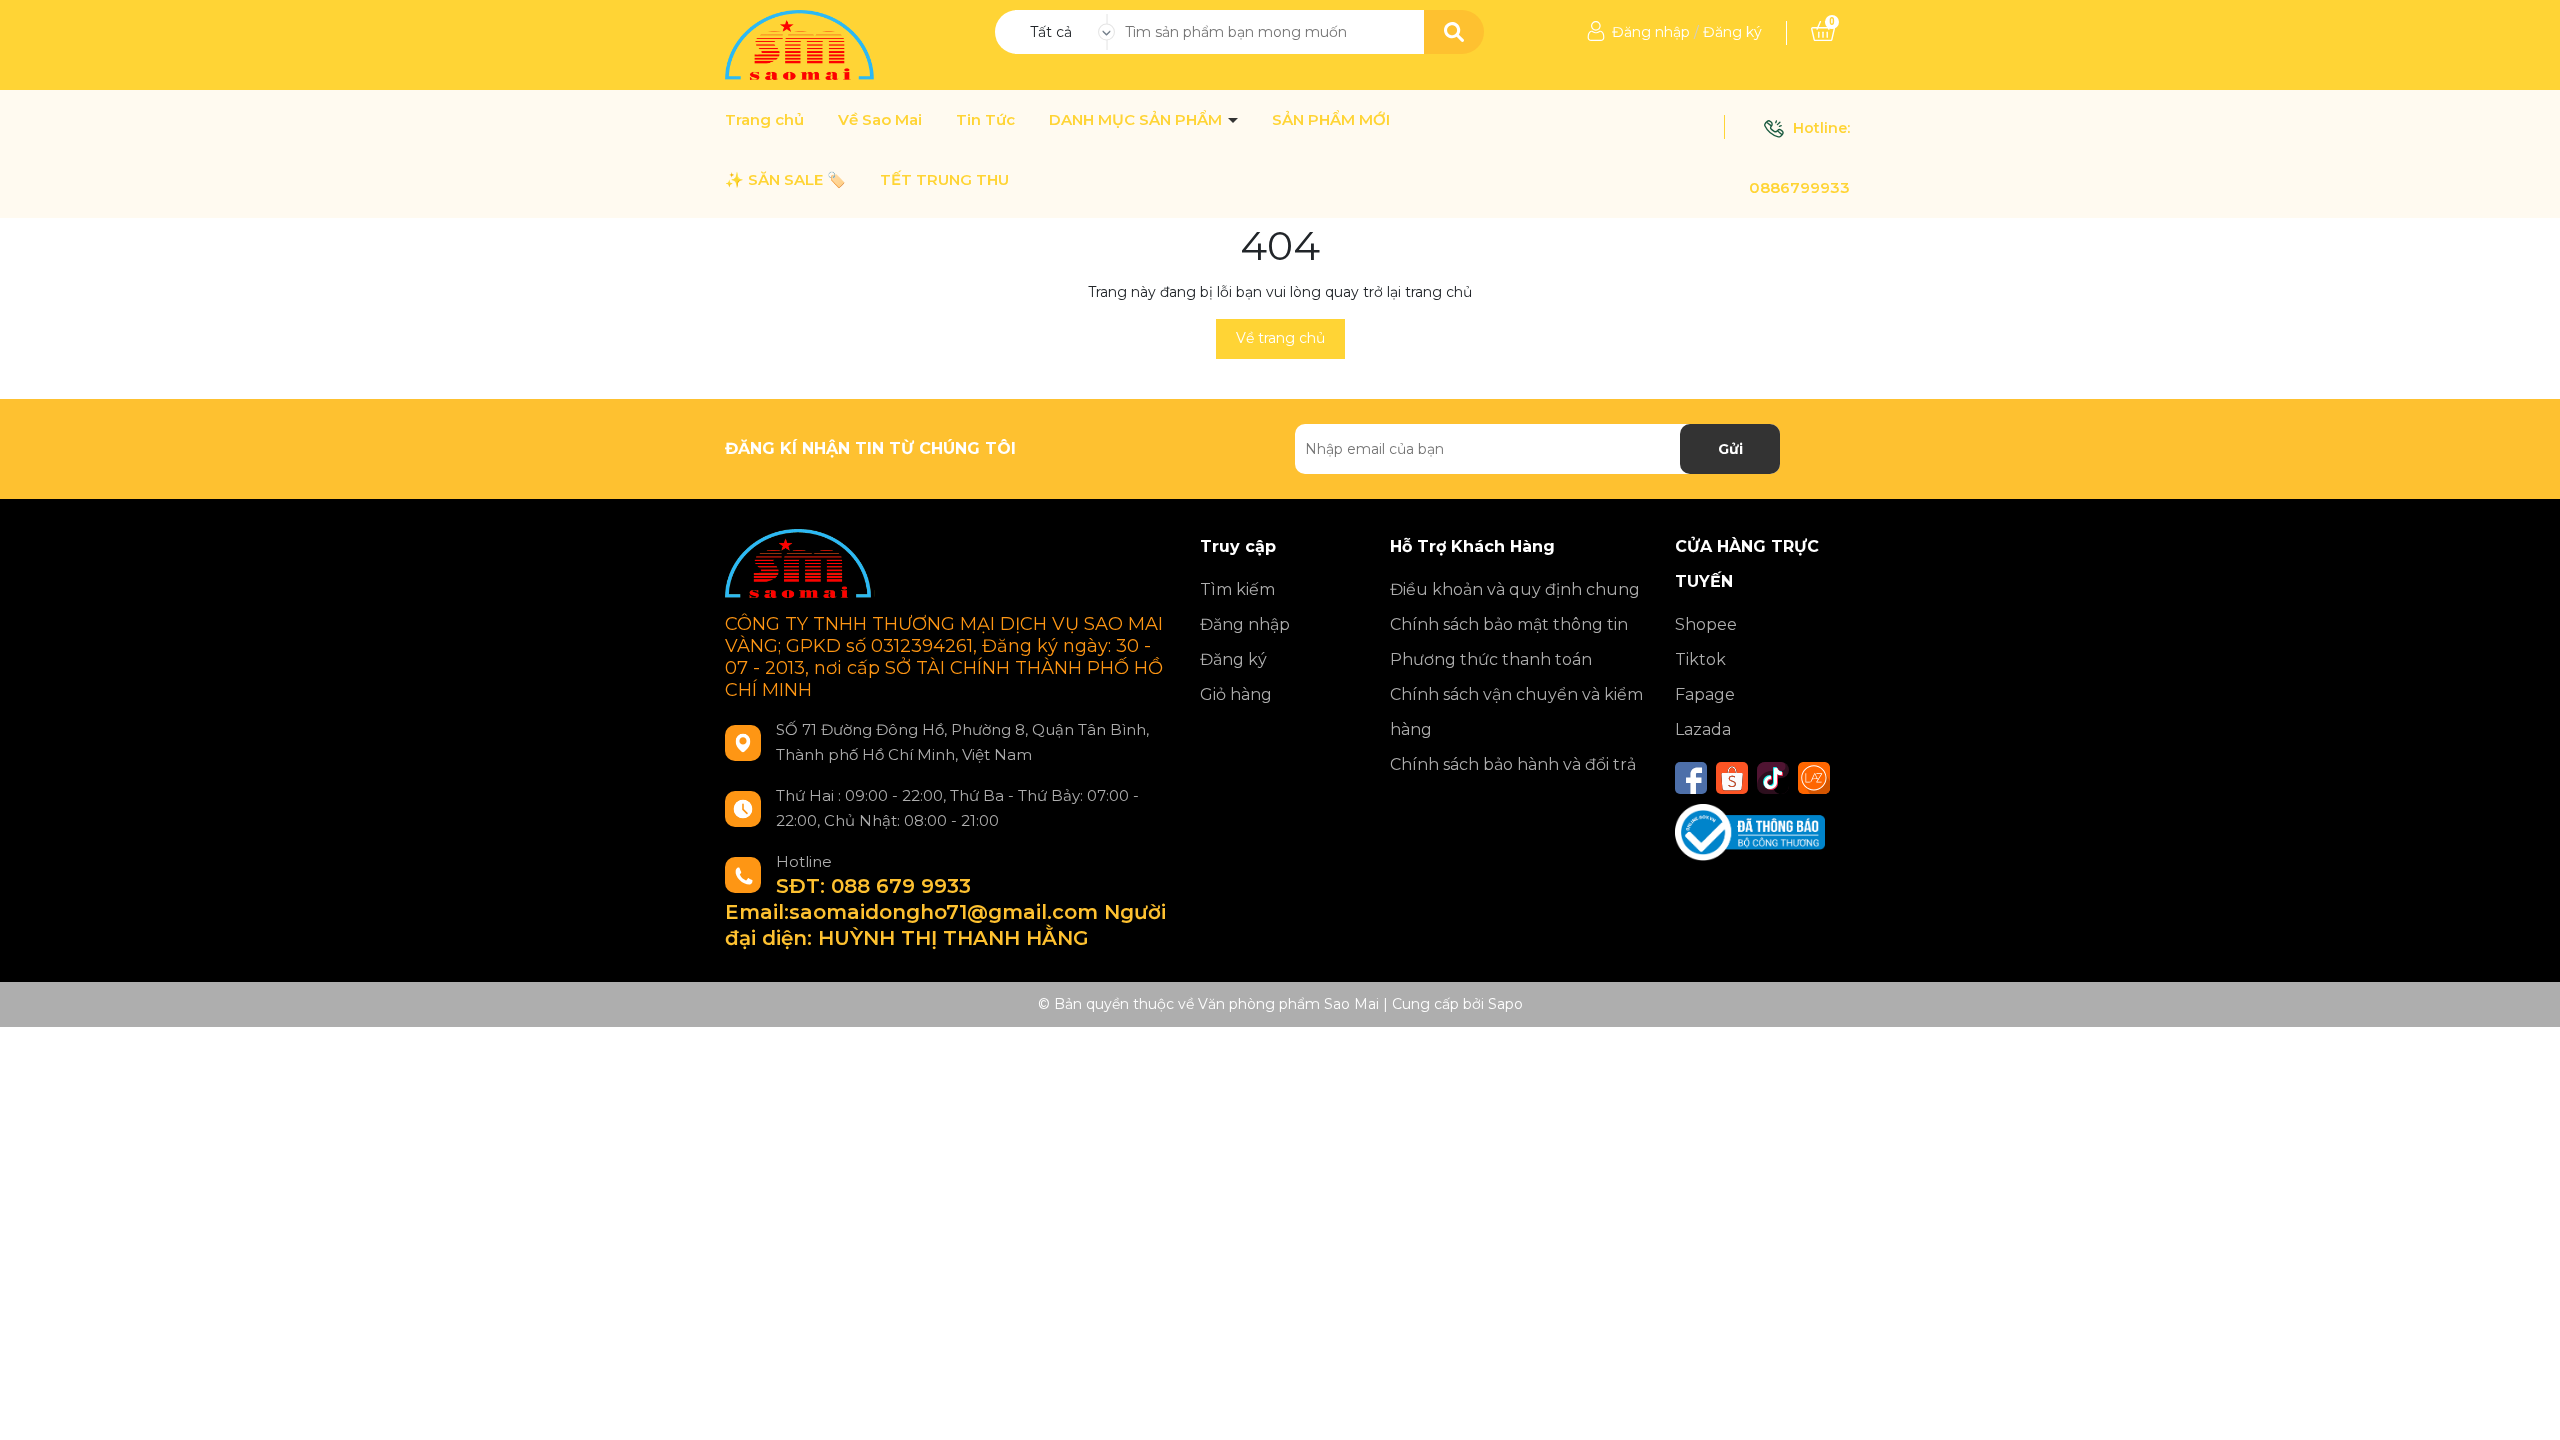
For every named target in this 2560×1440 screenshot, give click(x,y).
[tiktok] (1773, 778)
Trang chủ (764, 120)
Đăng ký (1732, 32)
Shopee (1706, 624)
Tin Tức (985, 120)
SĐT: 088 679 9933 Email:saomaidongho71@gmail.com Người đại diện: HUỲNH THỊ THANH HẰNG (945, 912)
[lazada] (1814, 778)
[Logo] (801, 44)
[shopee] (1732, 778)
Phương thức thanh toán (1491, 659)
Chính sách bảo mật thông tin (1509, 624)
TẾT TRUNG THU (944, 180)
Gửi (1730, 449)
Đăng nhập (1651, 32)
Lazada (1703, 729)
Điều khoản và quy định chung (1515, 589)
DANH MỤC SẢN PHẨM (1137, 120)
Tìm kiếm (1237, 589)
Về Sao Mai (880, 120)
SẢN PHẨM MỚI (1331, 120)
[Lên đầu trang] (2525, 1405)
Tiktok (1700, 659)
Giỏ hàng (1236, 694)
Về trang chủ (1280, 338)
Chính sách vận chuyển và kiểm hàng (1516, 712)
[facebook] (1691, 778)
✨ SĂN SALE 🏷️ (785, 180)
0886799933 (1799, 187)
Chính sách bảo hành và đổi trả (1513, 764)
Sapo (1505, 1004)
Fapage (1705, 694)
